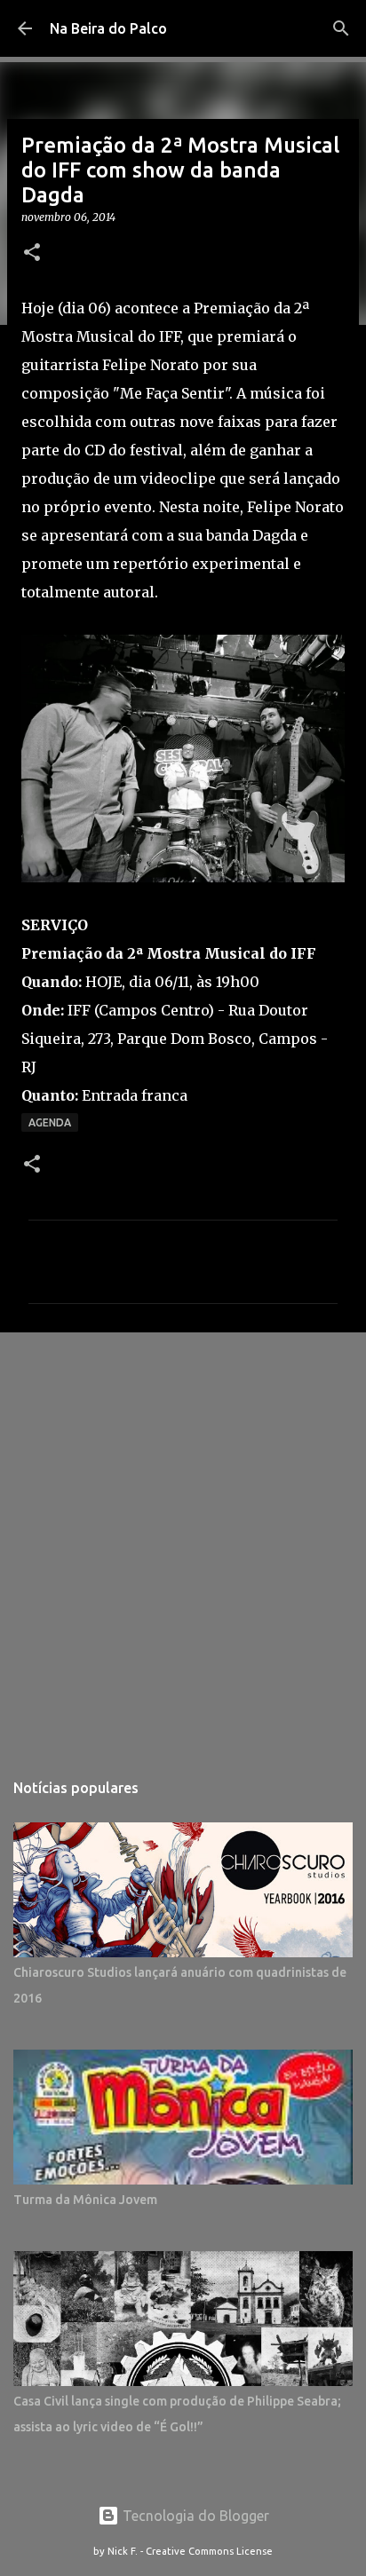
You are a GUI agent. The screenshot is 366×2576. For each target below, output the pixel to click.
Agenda (50, 1122)
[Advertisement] (183, 1542)
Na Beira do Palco (108, 28)
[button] (32, 253)
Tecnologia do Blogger (194, 2516)
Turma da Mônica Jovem (85, 2200)
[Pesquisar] (341, 28)
